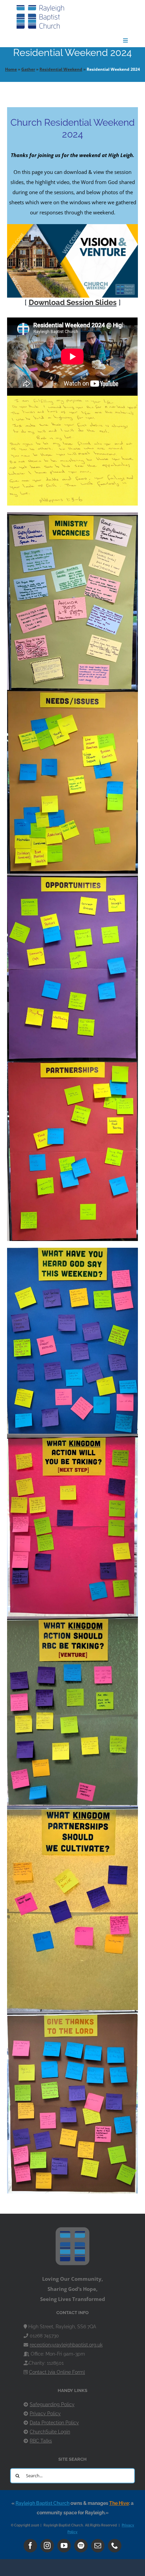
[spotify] (81, 2546)
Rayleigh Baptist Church (42, 2503)
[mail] (98, 2546)
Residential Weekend (61, 69)
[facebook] (30, 2546)
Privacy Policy (45, 2414)
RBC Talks (41, 2441)
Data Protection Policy (54, 2423)
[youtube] (64, 2546)
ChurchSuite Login (50, 2432)
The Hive (119, 2503)
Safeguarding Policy (52, 2404)
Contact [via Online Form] (57, 2372)
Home (11, 69)
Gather (28, 69)
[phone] (115, 2546)
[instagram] (47, 2546)
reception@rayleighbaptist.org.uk (66, 2345)
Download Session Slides (73, 302)
